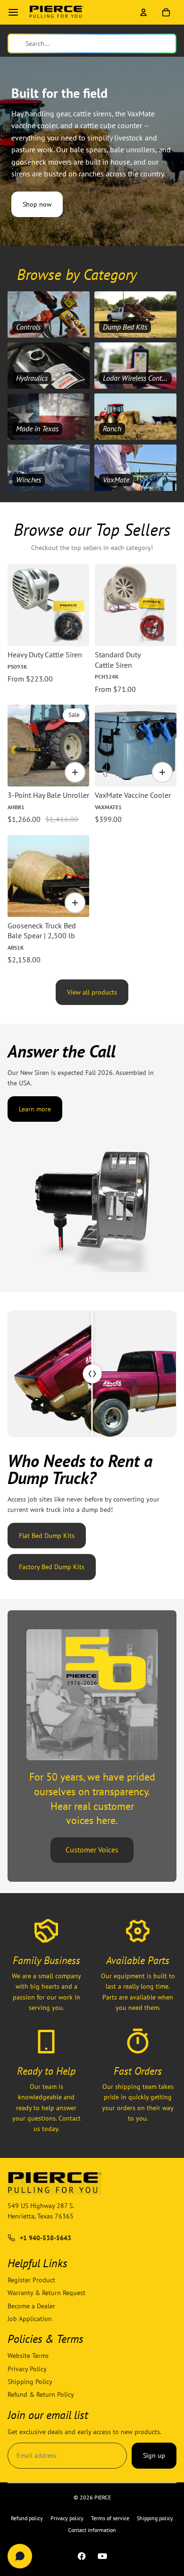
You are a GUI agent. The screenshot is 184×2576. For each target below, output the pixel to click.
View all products (92, 992)
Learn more (35, 1109)
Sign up (154, 2455)
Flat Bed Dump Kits (47, 1536)
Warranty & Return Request (46, 2293)
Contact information (92, 2530)
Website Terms (28, 2356)
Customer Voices (92, 1850)
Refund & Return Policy (41, 2394)
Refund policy (27, 2518)
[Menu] (13, 12)
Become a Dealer (31, 2305)
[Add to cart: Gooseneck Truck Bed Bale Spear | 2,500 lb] (75, 903)
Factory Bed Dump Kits (52, 1567)
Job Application (30, 2319)
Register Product (31, 2280)
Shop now (37, 204)
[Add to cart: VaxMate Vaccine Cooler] (162, 772)
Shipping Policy (30, 2382)
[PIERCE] (57, 12)
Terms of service (110, 2518)
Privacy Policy (27, 2368)
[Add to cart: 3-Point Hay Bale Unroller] (75, 772)
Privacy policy (67, 2518)
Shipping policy (155, 2518)
